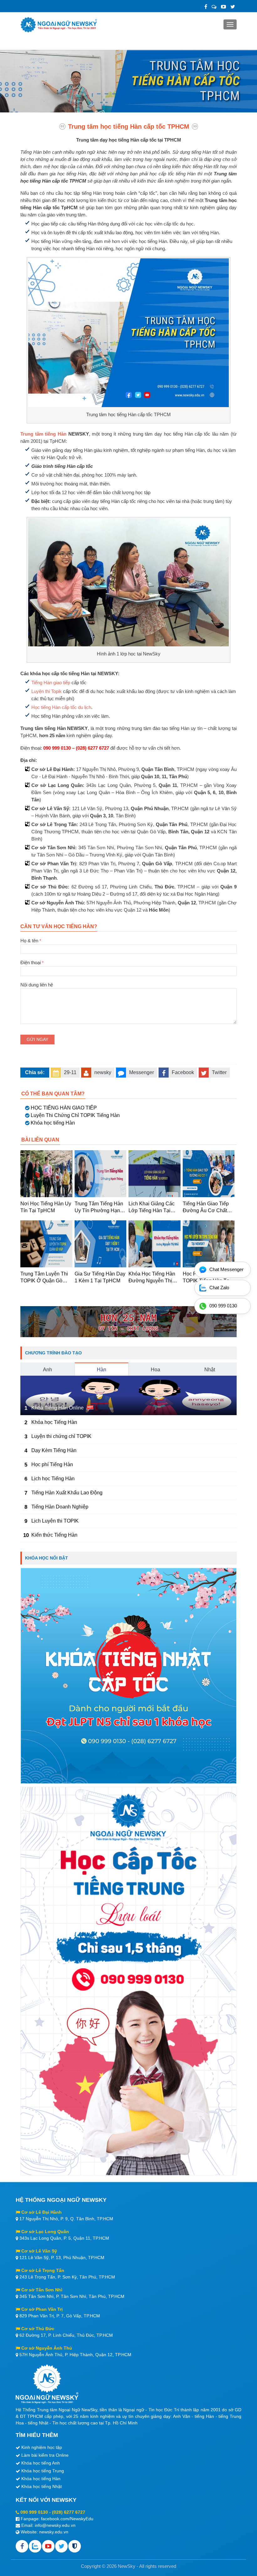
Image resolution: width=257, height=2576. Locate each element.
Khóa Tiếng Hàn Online (58, 1408)
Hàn (102, 1370)
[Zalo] (214, 7)
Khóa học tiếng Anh (41, 2463)
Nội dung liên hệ (37, 985)
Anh (47, 1370)
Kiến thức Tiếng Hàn (54, 1535)
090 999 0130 (34, 2512)
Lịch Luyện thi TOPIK (55, 1521)
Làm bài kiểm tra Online (45, 2455)
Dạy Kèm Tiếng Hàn (54, 1450)
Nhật (210, 1370)
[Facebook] (206, 7)
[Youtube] (48, 2546)
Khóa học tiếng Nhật (42, 2486)
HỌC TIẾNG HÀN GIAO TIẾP (64, 1108)
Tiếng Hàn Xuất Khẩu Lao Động (67, 1493)
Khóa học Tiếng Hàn (54, 1422)
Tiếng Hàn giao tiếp (51, 683)
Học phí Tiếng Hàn (52, 1464)
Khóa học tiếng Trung (43, 2471)
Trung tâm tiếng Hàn (43, 434)
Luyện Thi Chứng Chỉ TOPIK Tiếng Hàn (75, 1115)
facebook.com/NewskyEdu (67, 2519)
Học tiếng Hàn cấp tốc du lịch (61, 707)
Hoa (155, 1370)
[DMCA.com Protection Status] (75, 2546)
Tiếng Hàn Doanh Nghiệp (60, 1507)
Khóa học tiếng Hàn (53, 1123)
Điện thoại (32, 962)
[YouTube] (223, 7)
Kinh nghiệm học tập (42, 2447)
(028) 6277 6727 (69, 2512)
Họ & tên (31, 941)
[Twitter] (233, 7)
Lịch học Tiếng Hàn (53, 1479)
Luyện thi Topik (47, 691)
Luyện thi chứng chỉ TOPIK (61, 1436)
